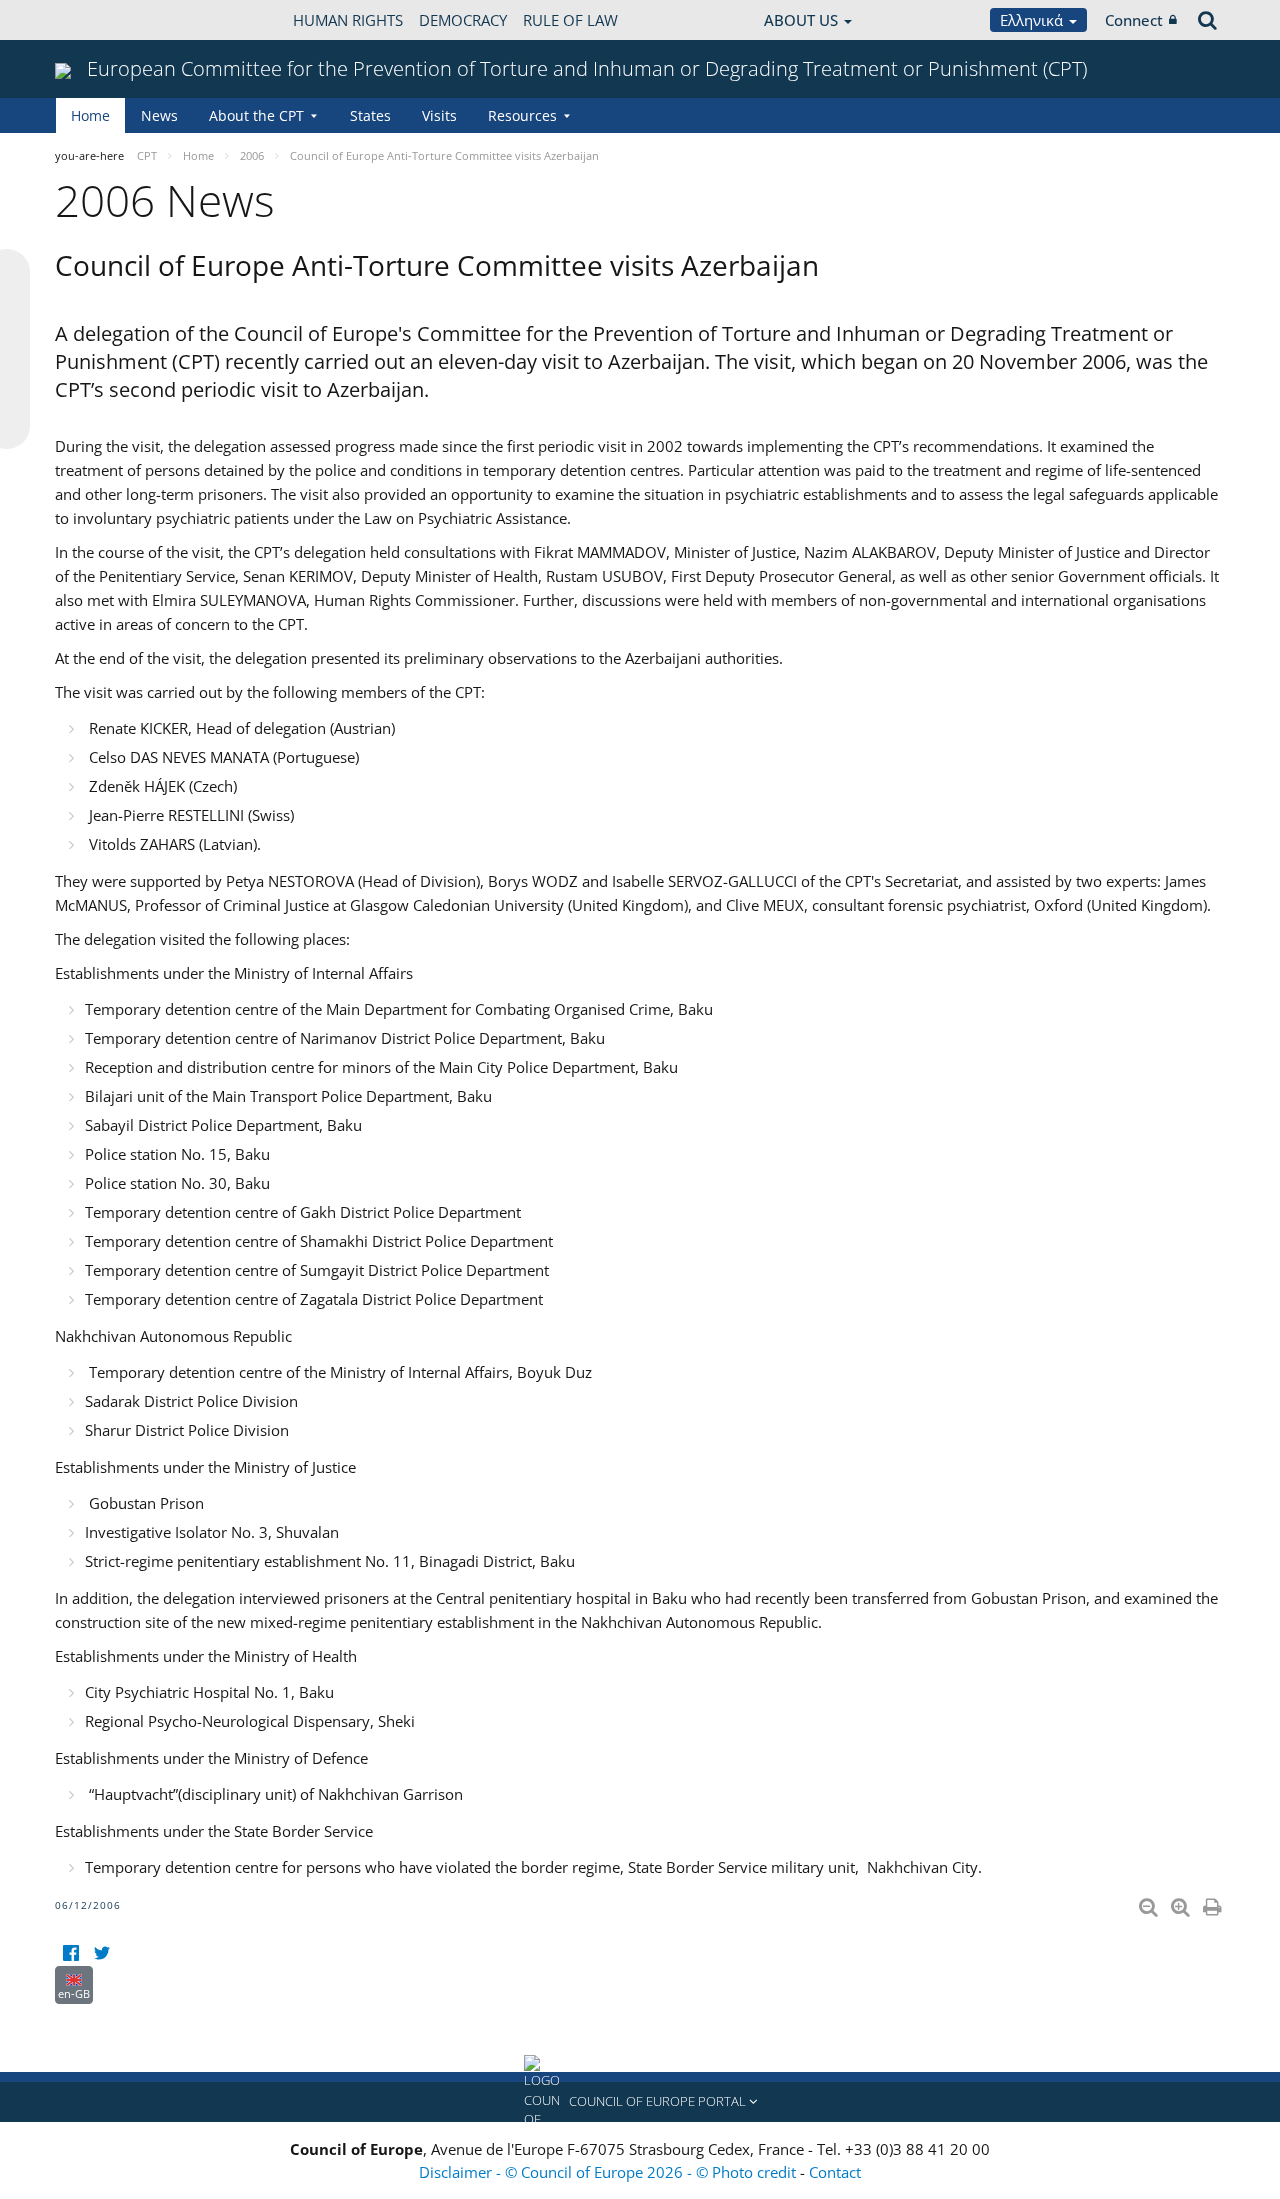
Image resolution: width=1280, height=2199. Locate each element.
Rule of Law (570, 20)
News (159, 115)
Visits (439, 115)
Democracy (463, 20)
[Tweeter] (101, 1953)
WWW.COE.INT (105, 20)
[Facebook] (70, 1953)
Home (90, 115)
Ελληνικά (1033, 20)
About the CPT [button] (256, 115)
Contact (835, 2172)
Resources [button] (522, 115)
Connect (1134, 20)
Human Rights (348, 20)
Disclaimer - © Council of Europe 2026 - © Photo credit (609, 2172)
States (370, 115)
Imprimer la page (1214, 1903)
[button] (640, 2102)
